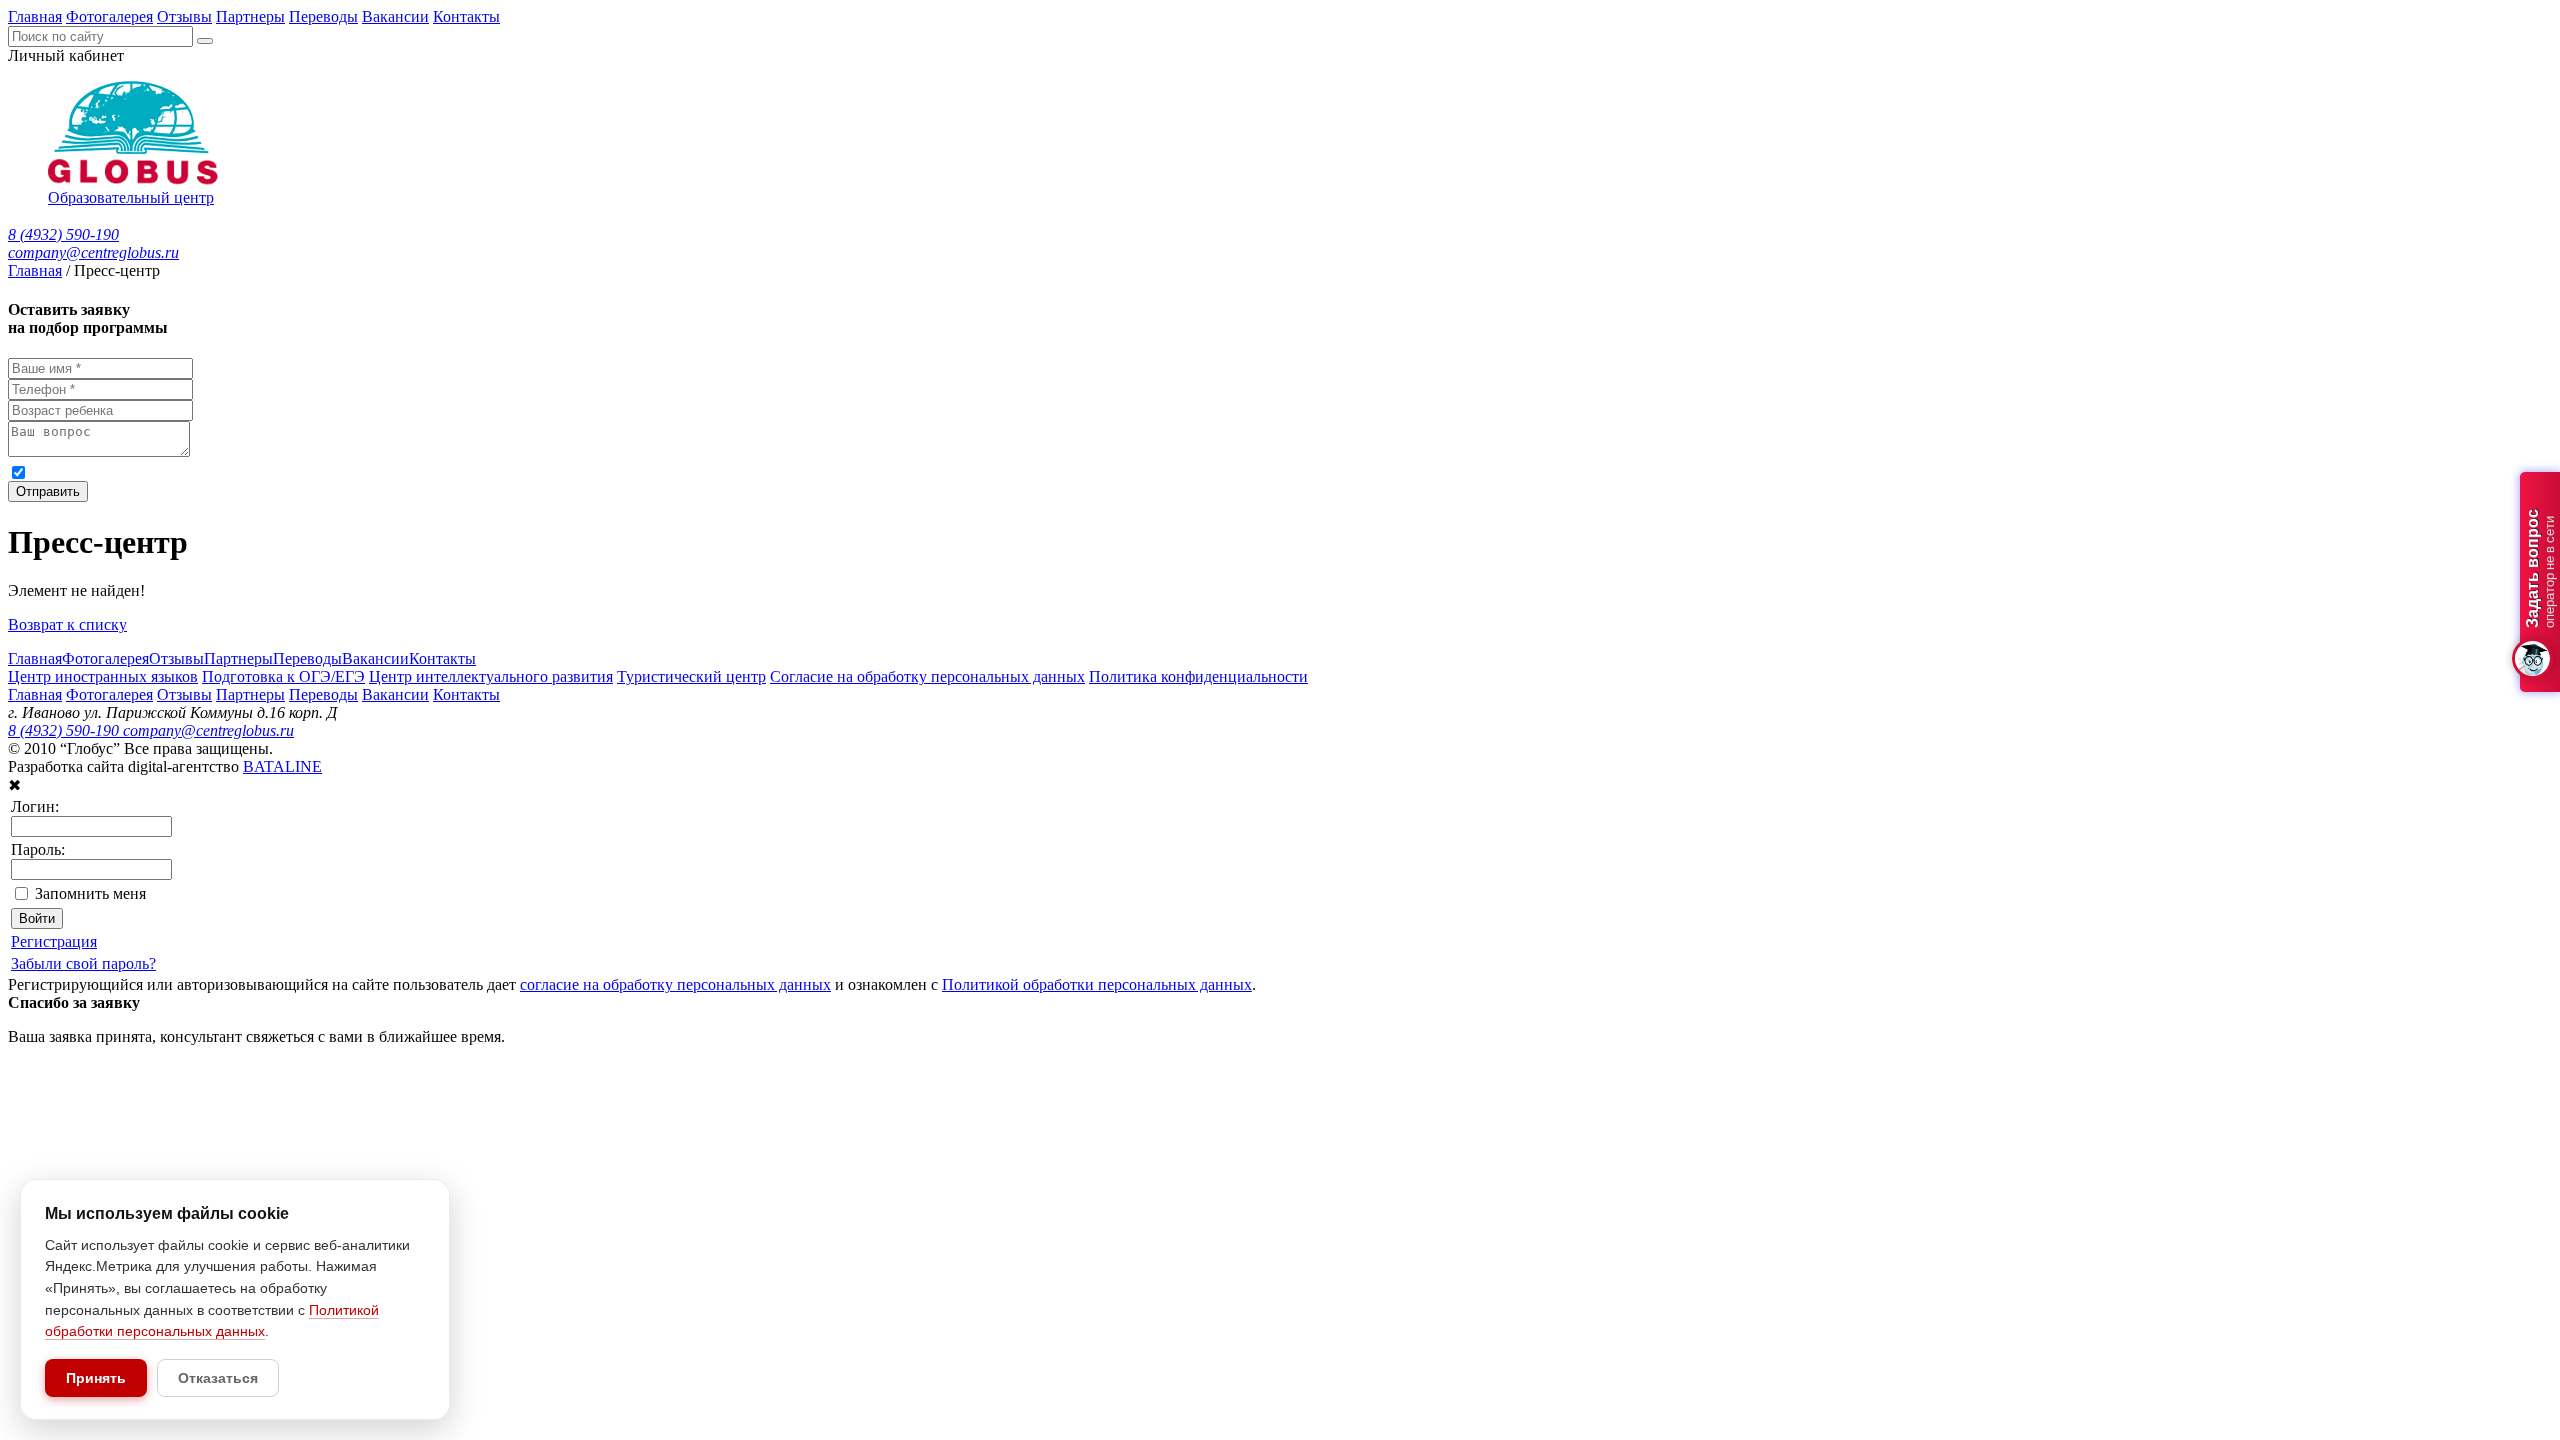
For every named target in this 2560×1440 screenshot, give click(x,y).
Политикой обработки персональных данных (651, 471)
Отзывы (184, 16)
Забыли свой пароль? (83, 963)
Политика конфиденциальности (1198, 676)
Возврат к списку (67, 624)
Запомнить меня (90, 893)
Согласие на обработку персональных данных (927, 676)
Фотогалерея (109, 16)
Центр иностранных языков (103, 676)
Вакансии (395, 16)
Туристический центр (691, 676)
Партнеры (250, 16)
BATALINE (282, 766)
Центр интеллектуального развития (491, 676)
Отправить (48, 491)
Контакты (466, 16)
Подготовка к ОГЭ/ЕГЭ (283, 676)
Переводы (323, 16)
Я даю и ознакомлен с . (419, 471)
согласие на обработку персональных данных (229, 471)
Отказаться (218, 1378)
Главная (35, 16)
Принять (96, 1378)
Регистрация (54, 941)
